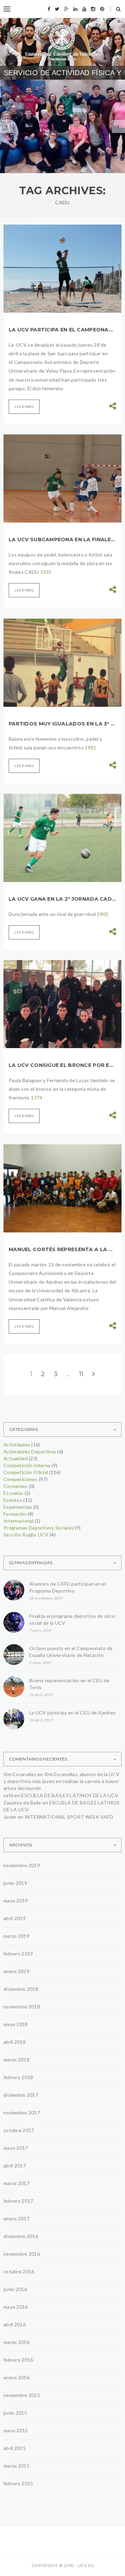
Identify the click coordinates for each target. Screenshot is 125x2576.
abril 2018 (15, 2042)
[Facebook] (49, 9)
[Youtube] (84, 9)
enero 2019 (16, 1971)
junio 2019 (15, 1883)
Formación (15, 1514)
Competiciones (21, 1479)
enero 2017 (16, 2218)
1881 (90, 747)
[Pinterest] (102, 9)
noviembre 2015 (22, 2395)
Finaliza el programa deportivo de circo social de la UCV (72, 1619)
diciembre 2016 (21, 2236)
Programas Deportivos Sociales (58, 120)
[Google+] (66, 9)
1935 (46, 572)
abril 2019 (15, 1918)
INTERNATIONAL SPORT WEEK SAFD (69, 1817)
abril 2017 (15, 2165)
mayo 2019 (16, 1901)
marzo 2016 (16, 2342)
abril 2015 (15, 2448)
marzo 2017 (16, 2183)
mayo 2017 (16, 2148)
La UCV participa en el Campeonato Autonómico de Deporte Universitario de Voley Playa (62, 330)
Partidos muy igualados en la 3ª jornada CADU (62, 724)
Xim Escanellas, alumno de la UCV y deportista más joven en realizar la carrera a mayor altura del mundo (61, 1781)
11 (81, 1374)
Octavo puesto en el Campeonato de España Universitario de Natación (71, 1652)
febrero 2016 (18, 2360)
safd (8, 1795)
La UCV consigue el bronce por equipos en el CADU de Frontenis (62, 1065)
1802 (103, 914)
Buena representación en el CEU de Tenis (69, 1684)
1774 (37, 1098)
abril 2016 (15, 2324)
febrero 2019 (18, 1954)
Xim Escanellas (20, 1774)
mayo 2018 (16, 2024)
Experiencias (18, 1507)
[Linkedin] (75, 9)
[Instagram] (93, 9)
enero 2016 (16, 2377)
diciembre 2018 (21, 1989)
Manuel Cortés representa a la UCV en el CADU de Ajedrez (62, 1249)
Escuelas (13, 1493)
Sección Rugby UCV (26, 1535)
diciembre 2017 (21, 2095)
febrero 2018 (18, 2077)
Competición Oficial (26, 1472)
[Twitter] (57, 9)
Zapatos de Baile (22, 1803)
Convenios (16, 1486)
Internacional (19, 1521)
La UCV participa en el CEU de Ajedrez (72, 1713)
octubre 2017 (19, 2130)
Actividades (17, 1445)
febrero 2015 (18, 2483)
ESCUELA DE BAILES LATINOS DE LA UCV (70, 1795)
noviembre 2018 (22, 2007)
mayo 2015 (16, 2430)
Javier (10, 1817)
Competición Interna (27, 1465)
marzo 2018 (16, 2060)
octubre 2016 (19, 2271)
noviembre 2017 (22, 2113)
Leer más (24, 407)
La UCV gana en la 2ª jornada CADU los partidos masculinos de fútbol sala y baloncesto (62, 899)
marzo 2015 (16, 2466)
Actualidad (16, 1458)
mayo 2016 (16, 2307)
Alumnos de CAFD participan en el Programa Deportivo (58, 142)
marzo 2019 (16, 1936)
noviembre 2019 (22, 1865)
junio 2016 (15, 2289)
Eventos (13, 1500)
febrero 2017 (18, 2201)
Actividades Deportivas (30, 1451)
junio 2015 (15, 2413)
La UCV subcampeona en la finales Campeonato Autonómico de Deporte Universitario (62, 540)
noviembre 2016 (22, 2254)
